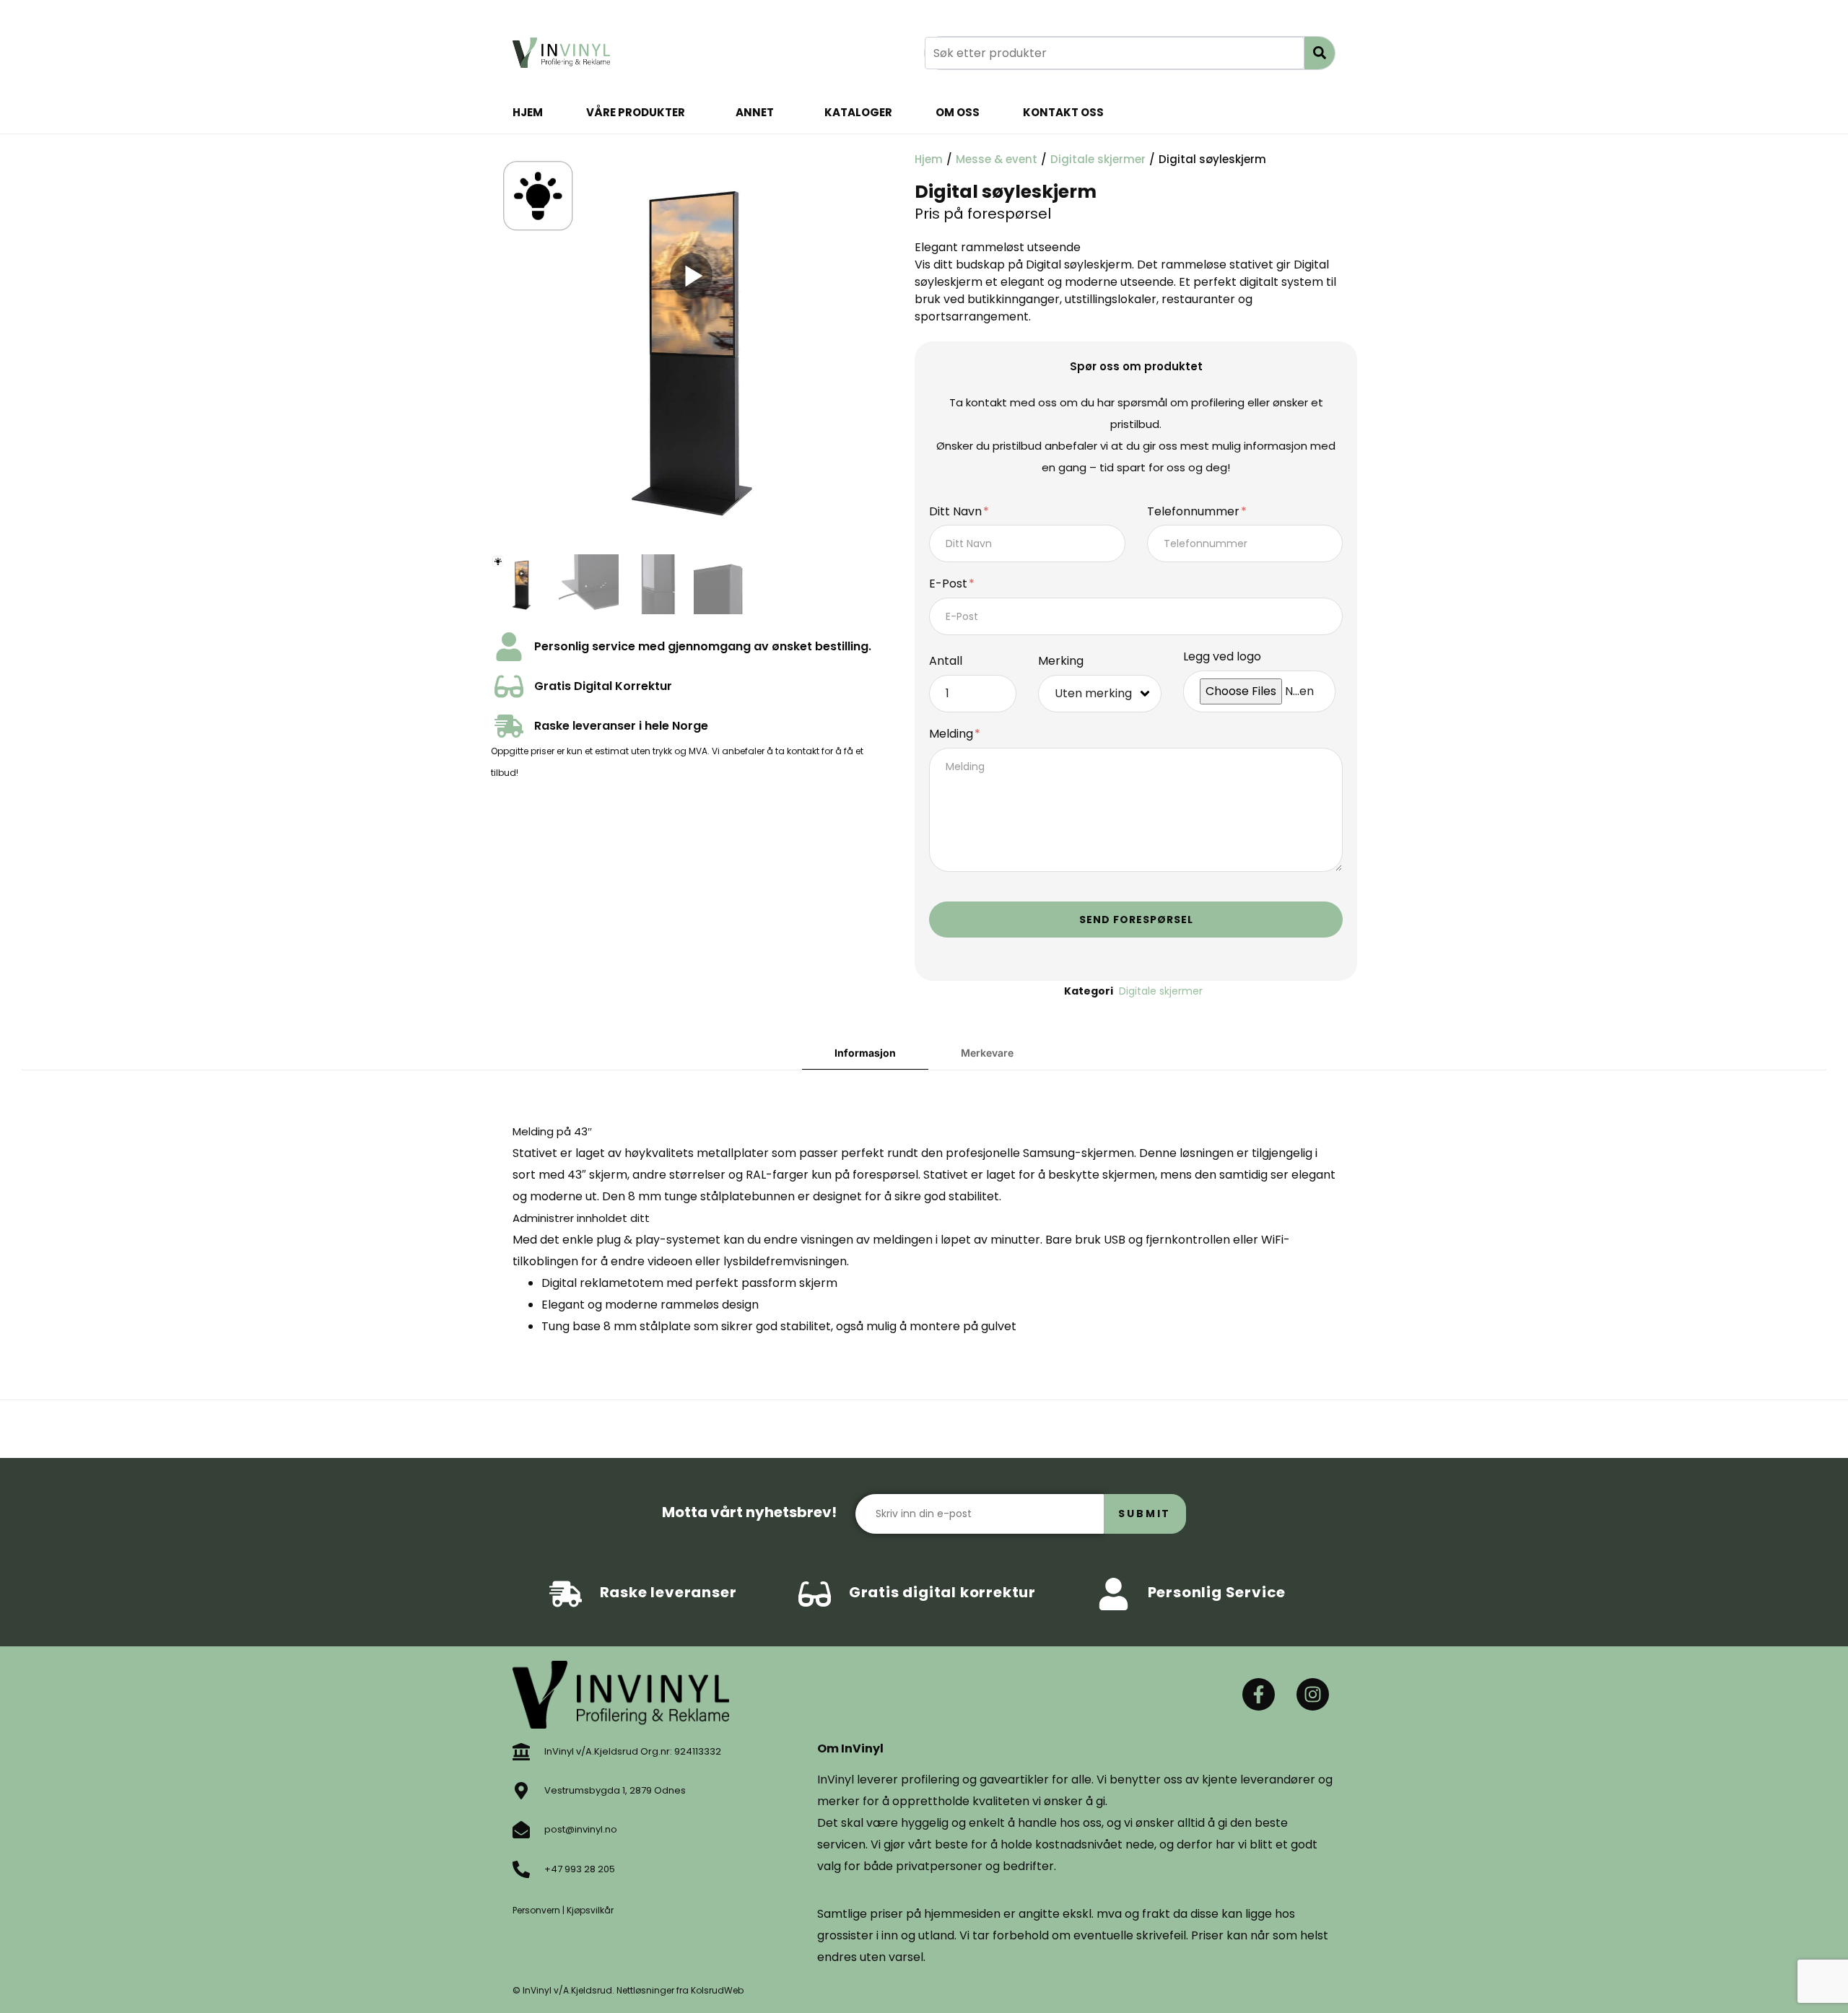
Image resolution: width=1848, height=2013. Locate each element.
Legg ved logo (1222, 657)
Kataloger (858, 112)
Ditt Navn (957, 512)
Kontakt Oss (1063, 112)
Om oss (958, 112)
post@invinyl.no (581, 1829)
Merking (1061, 661)
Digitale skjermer (1098, 159)
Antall (946, 661)
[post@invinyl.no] (521, 1830)
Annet (755, 112)
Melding (953, 734)
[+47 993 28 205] (521, 1869)
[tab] (865, 1053)
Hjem (528, 112)
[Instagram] (1313, 1694)
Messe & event (997, 159)
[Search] (1320, 53)
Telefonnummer (1195, 512)
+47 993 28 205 (580, 1869)
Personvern (536, 1910)
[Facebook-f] (1259, 1694)
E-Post (950, 584)
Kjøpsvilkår (590, 1910)
